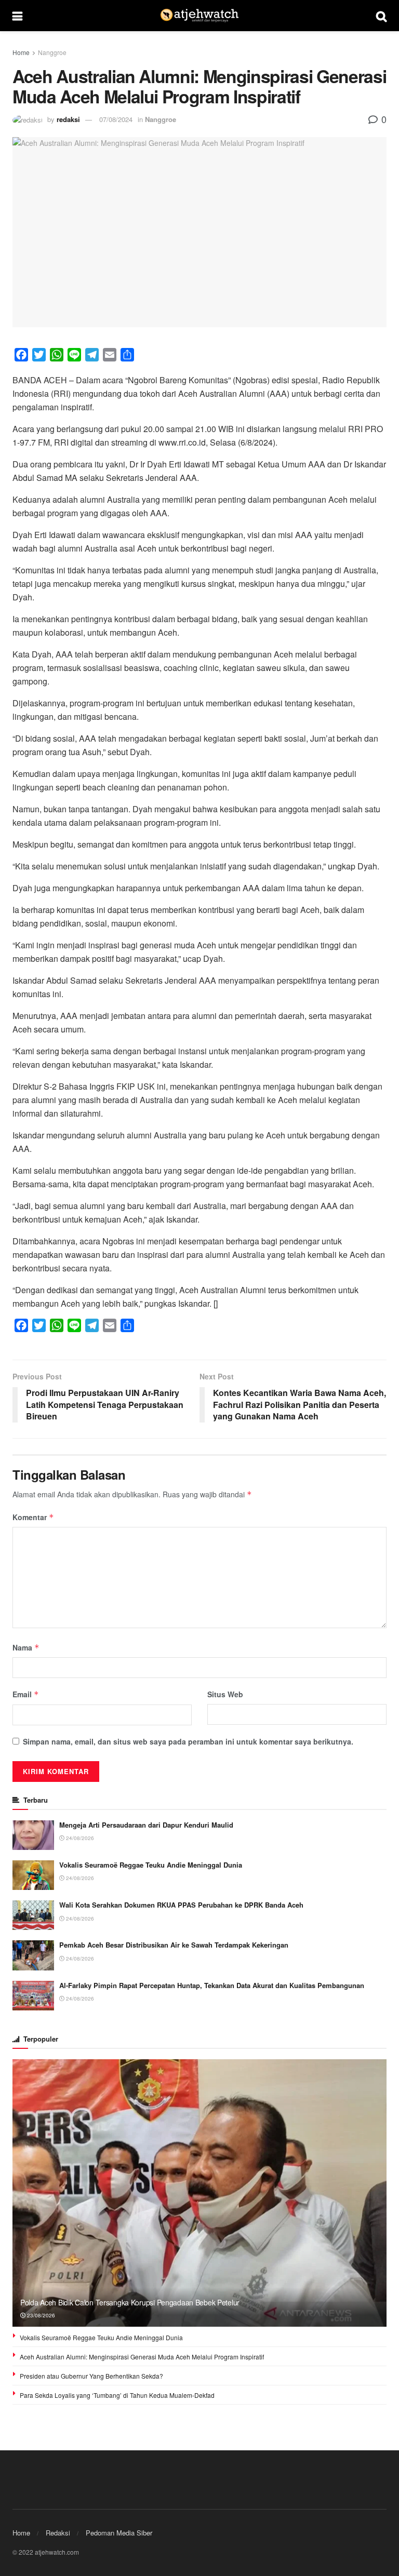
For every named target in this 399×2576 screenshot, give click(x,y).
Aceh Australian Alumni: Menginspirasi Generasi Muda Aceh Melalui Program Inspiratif (142, 2357)
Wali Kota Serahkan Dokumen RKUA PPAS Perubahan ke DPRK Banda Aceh (181, 1905)
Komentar (33, 1517)
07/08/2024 (116, 119)
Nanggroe (52, 52)
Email (26, 1694)
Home (21, 52)
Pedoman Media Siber (119, 2533)
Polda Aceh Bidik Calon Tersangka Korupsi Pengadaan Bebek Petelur (130, 2302)
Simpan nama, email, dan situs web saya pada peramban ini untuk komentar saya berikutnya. (188, 1741)
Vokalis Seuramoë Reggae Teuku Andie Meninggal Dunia (151, 1865)
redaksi (68, 119)
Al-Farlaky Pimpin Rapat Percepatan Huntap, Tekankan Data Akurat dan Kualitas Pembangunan (212, 1985)
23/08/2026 (40, 2315)
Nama (26, 1647)
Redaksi (58, 2533)
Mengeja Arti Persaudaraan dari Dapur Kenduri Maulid (146, 1825)
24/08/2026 (79, 1838)
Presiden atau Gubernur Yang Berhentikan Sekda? (91, 2376)
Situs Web (225, 1694)
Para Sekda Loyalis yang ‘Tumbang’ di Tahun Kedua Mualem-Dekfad (117, 2395)
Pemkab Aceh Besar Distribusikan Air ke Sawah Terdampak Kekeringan (174, 1945)
